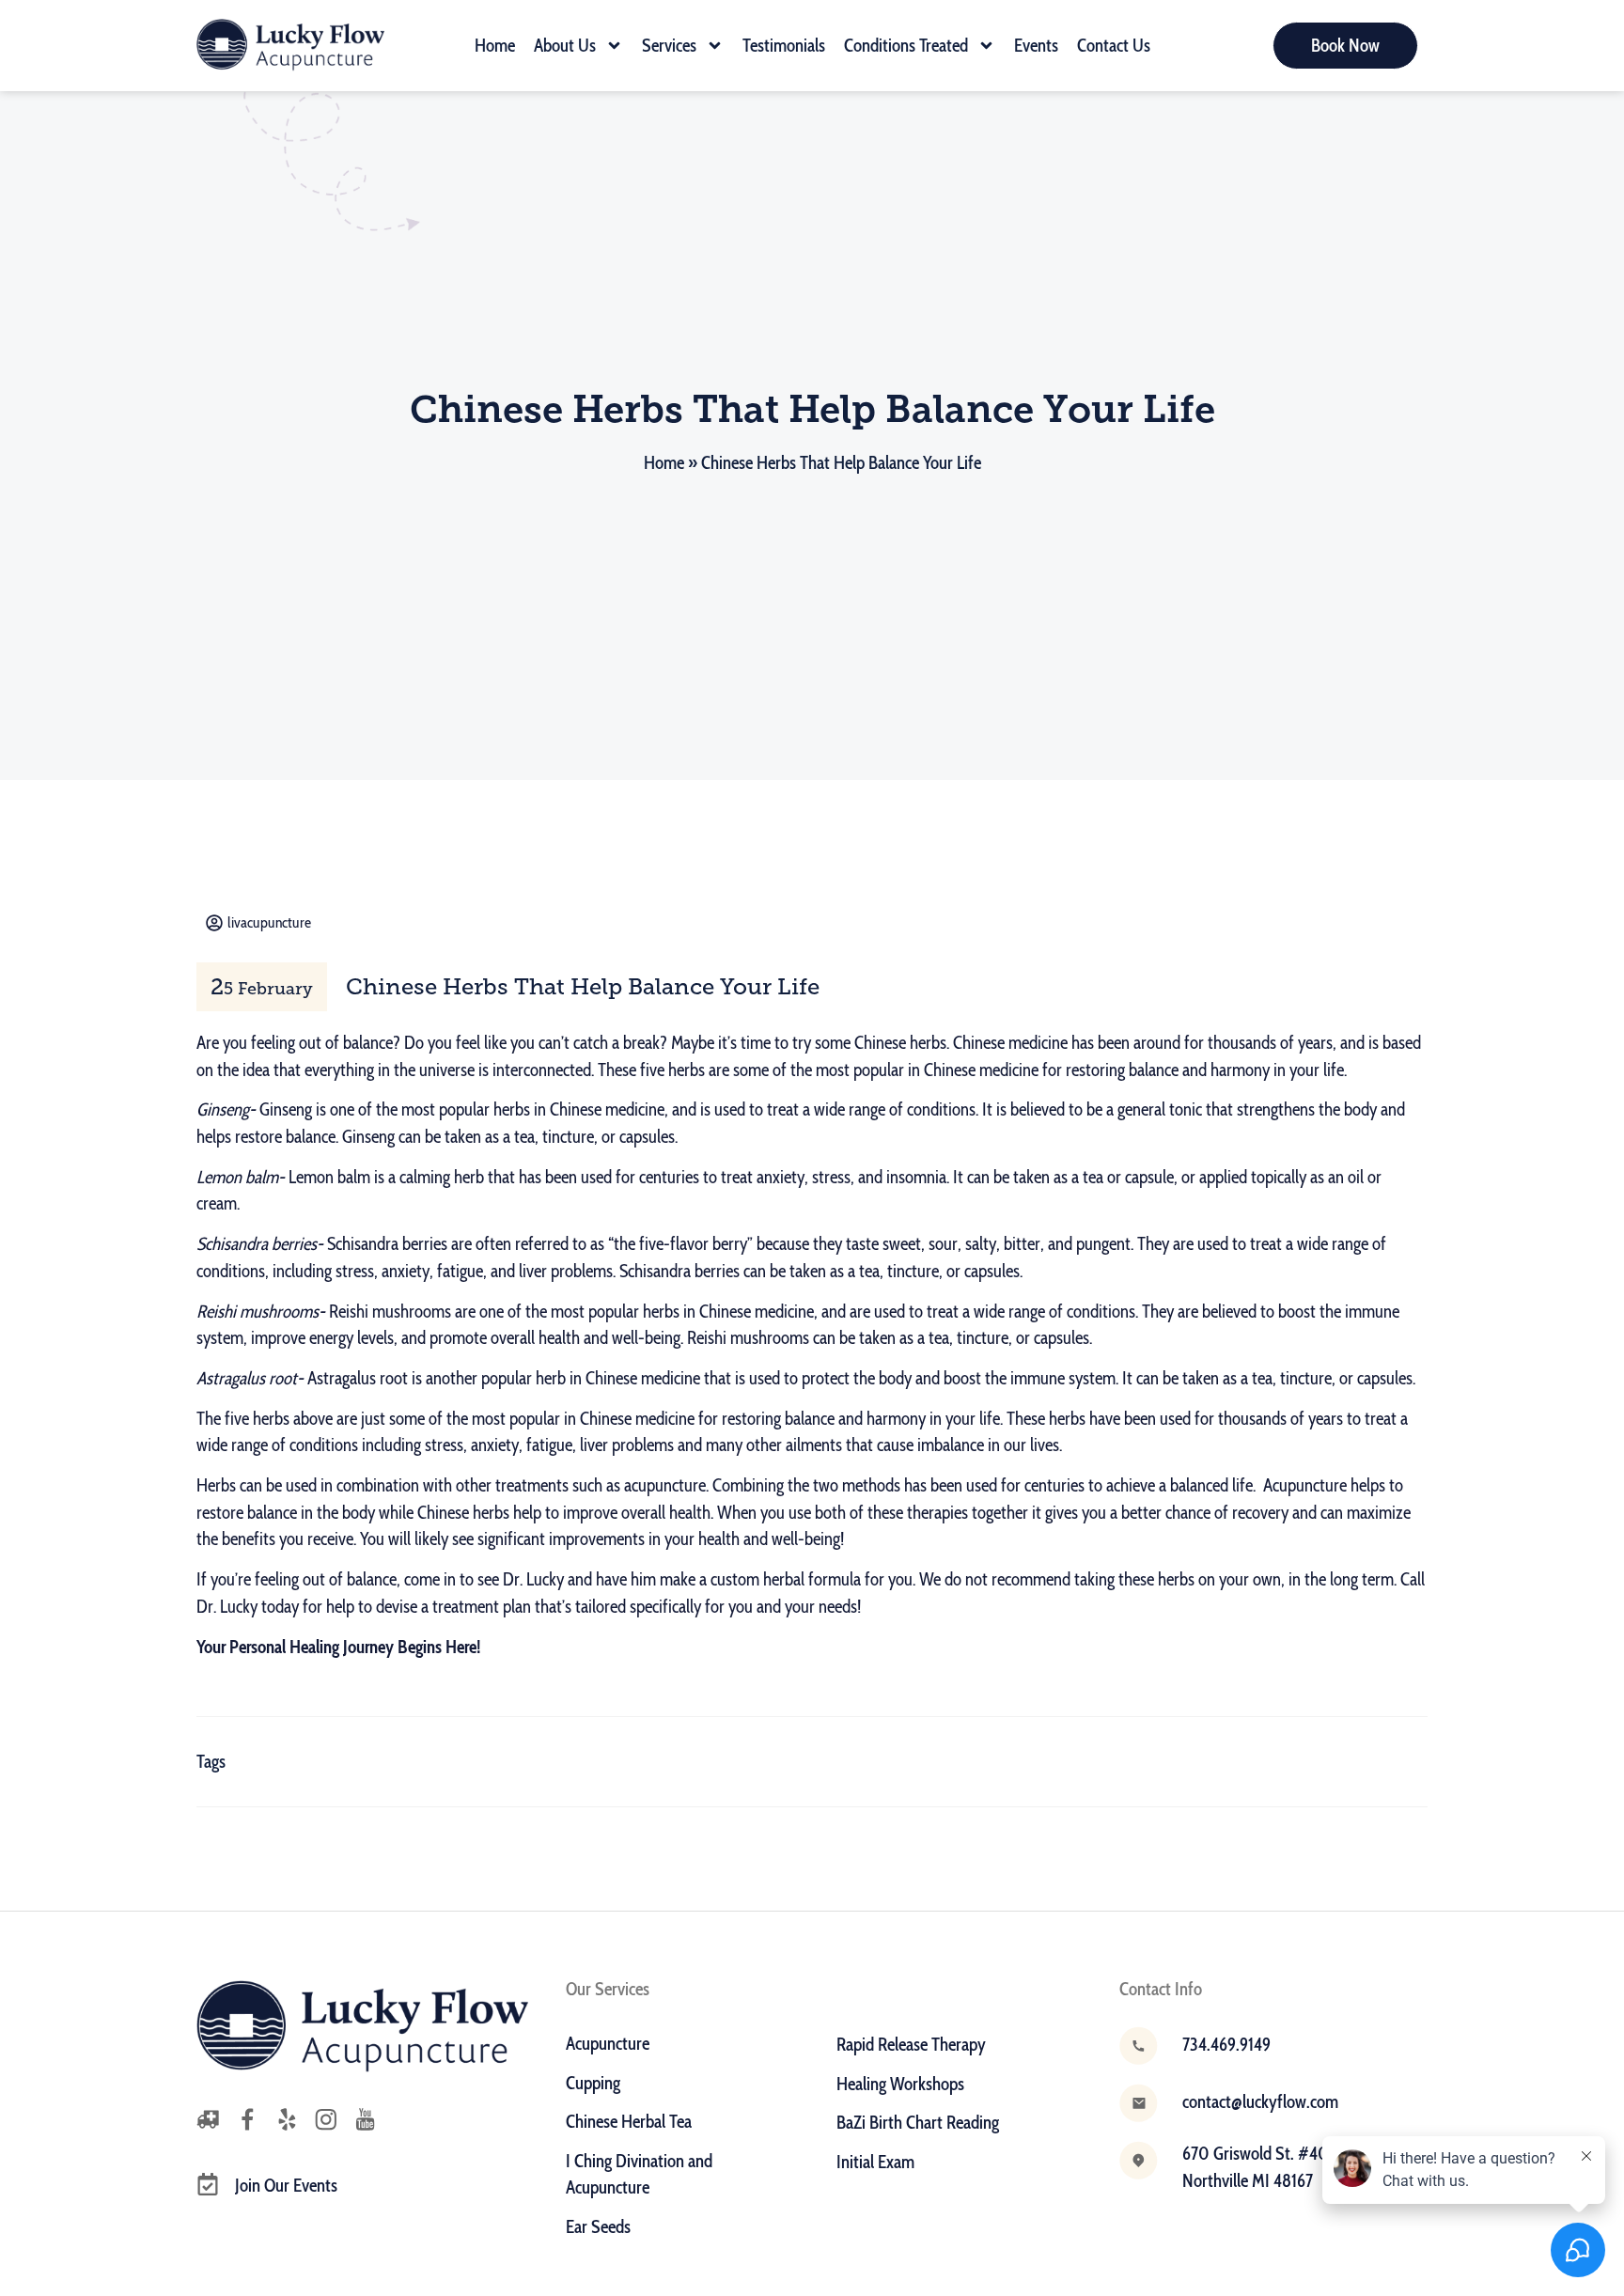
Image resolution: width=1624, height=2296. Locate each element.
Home (495, 46)
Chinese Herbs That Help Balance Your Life (583, 986)
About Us (565, 46)
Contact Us (1114, 46)
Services (669, 46)
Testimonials (784, 46)
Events (1036, 46)
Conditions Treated (906, 46)
